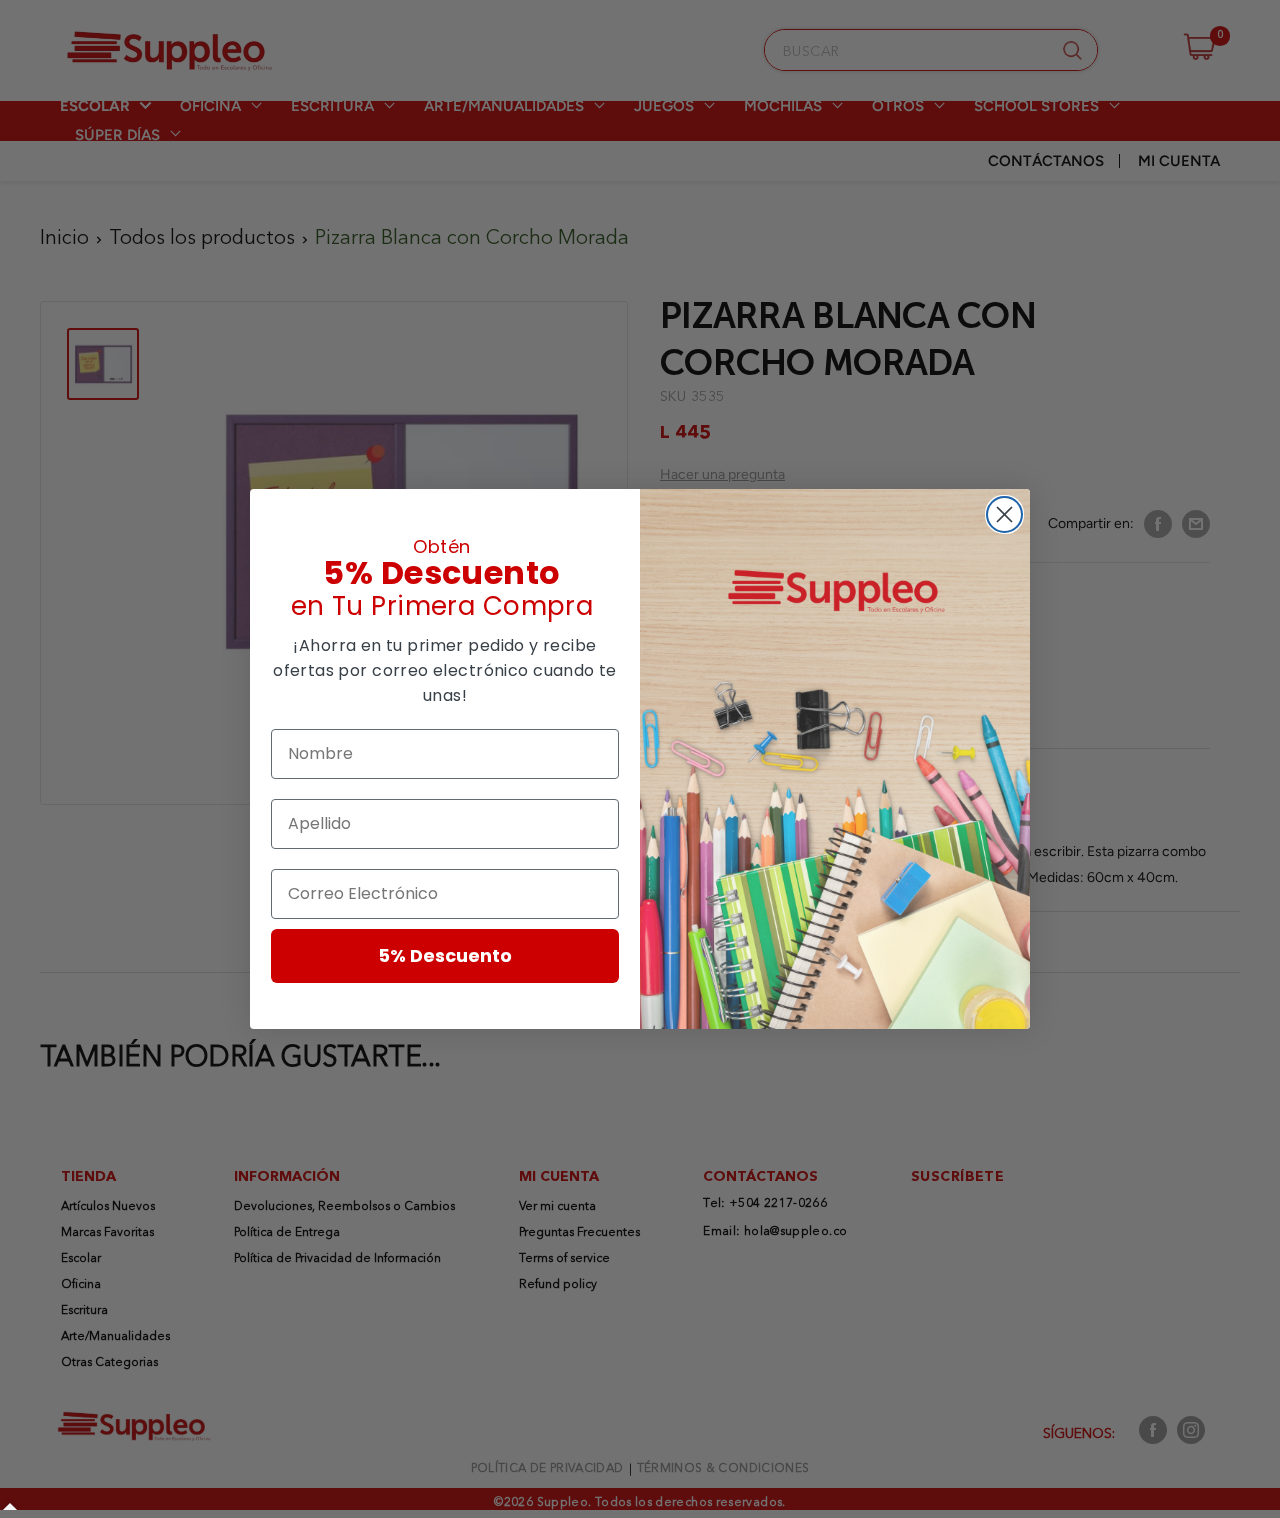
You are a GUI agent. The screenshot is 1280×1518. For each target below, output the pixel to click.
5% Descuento (445, 955)
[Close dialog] (1004, 514)
